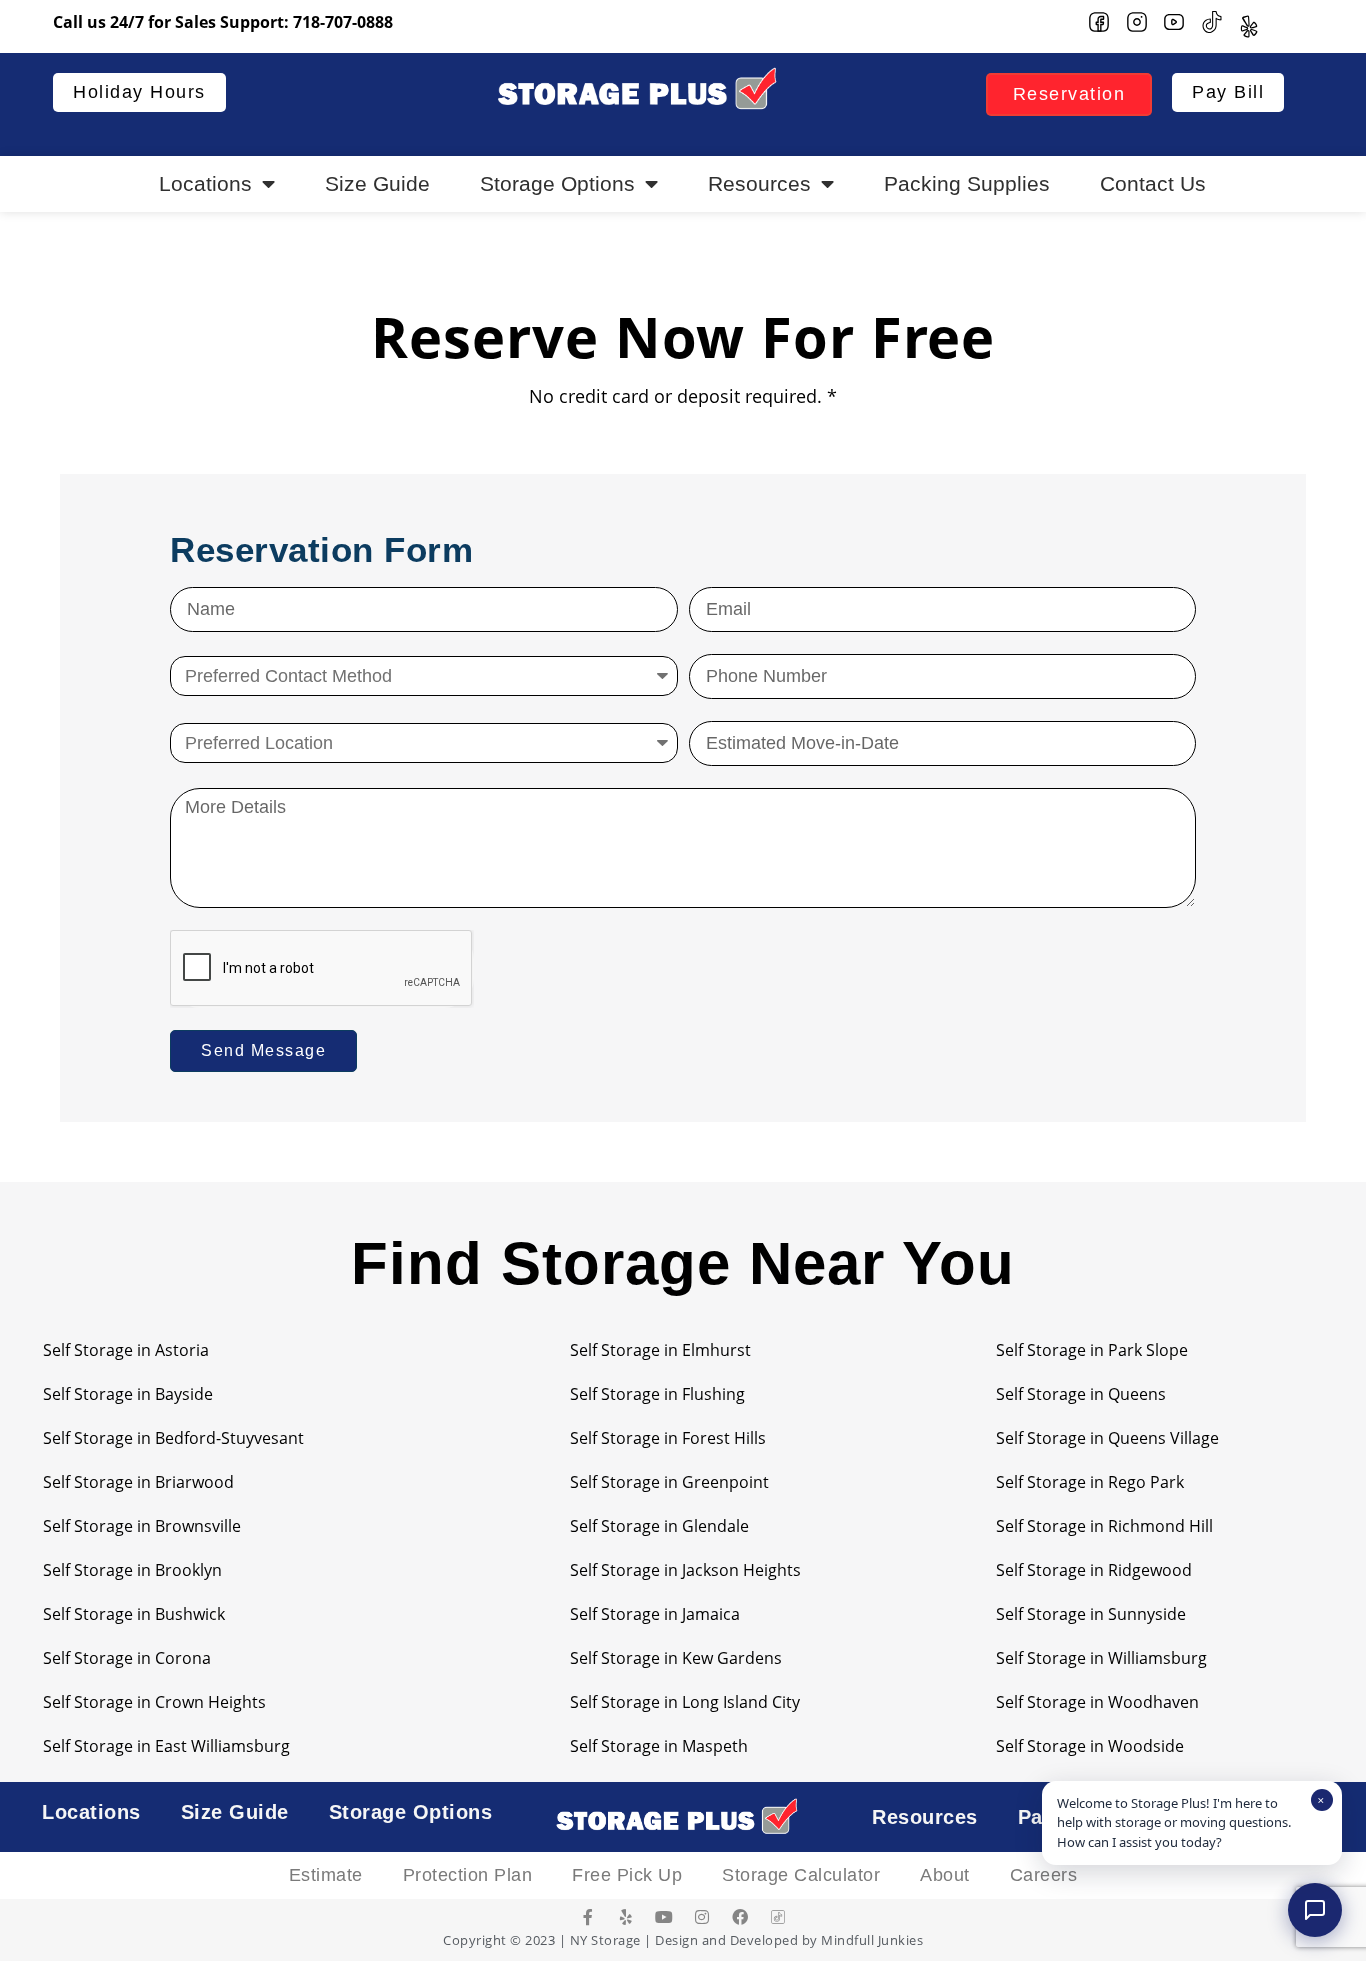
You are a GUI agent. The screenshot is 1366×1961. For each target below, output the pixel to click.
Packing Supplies (967, 183)
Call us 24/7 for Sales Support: (223, 22)
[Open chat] (1315, 1910)
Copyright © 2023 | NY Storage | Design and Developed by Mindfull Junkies (683, 1940)
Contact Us (1153, 183)
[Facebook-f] (588, 1917)
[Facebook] (740, 1917)
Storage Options (557, 183)
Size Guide (377, 183)
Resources (759, 183)
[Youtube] (664, 1917)
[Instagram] (702, 1917)
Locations (205, 183)
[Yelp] (626, 1917)
